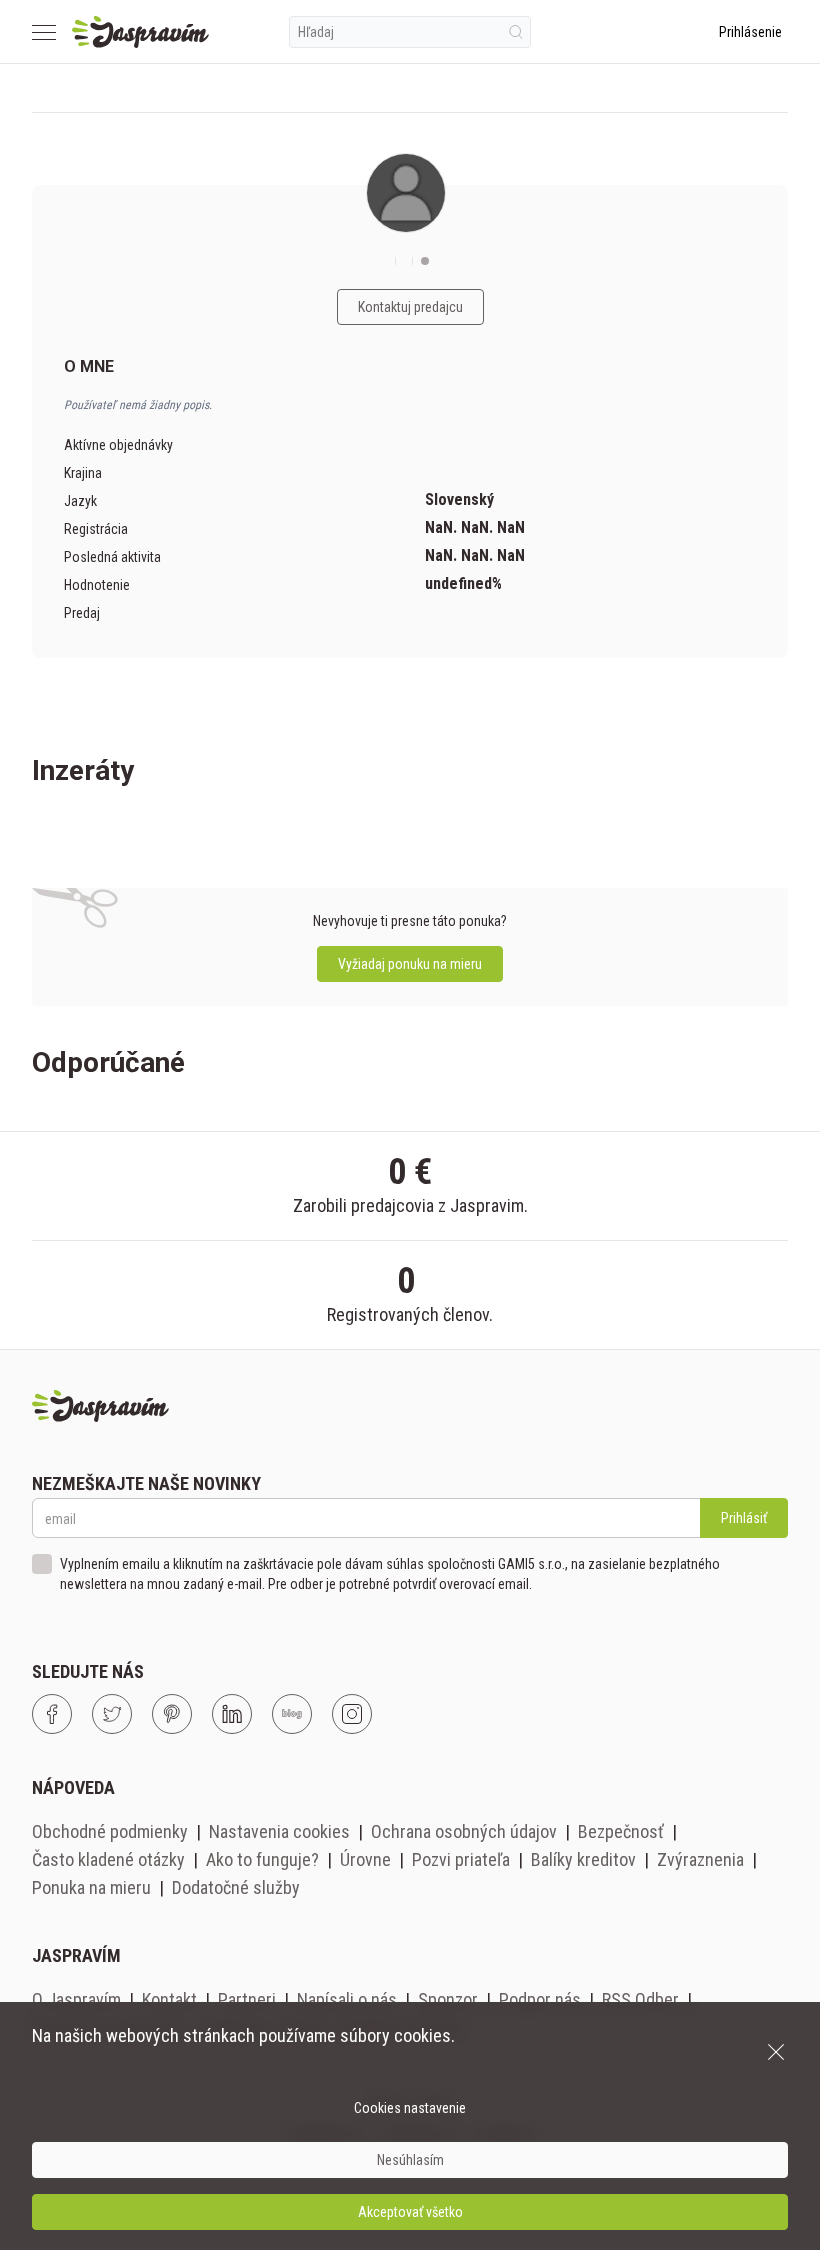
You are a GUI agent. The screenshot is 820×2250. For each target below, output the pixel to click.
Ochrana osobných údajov (464, 1831)
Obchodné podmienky (110, 1831)
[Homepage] (140, 32)
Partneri (247, 1999)
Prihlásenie (750, 32)
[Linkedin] (232, 1714)
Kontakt (169, 1999)
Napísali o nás (347, 1999)
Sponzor (448, 1999)
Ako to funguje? (262, 1859)
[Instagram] (352, 1714)
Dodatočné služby (236, 1887)
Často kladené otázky (108, 1859)
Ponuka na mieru (91, 1887)
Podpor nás (540, 1999)
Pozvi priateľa (461, 1859)
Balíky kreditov (583, 1859)
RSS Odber (640, 1999)
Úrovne (365, 1859)
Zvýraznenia (700, 1859)
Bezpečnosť (621, 1831)
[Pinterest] (172, 1714)
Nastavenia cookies (279, 1831)
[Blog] (292, 1714)
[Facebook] (52, 1714)
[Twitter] (112, 1714)
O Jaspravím (76, 1999)
